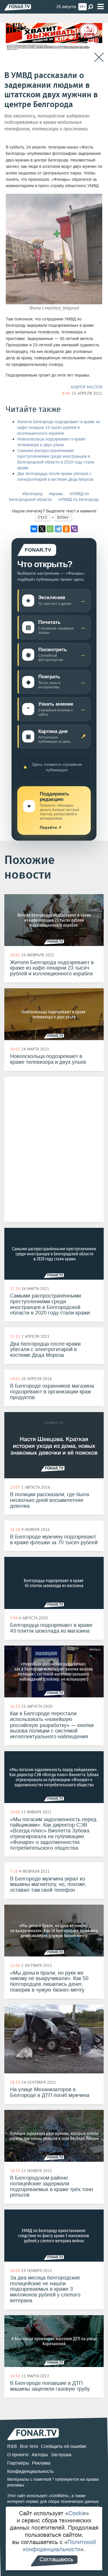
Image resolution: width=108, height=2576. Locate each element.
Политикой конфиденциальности (60, 2546)
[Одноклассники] (66, 529)
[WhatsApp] (50, 529)
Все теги (29, 2446)
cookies (59, 2496)
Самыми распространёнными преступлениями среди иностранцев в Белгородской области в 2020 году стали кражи (56, 459)
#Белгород (32, 494)
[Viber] (74, 529)
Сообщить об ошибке (64, 2446)
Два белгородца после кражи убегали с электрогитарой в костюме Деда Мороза (55, 477)
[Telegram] (58, 529)
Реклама (41, 2463)
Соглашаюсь (56, 2559)
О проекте (18, 2455)
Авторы (40, 2455)
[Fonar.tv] (18, 7)
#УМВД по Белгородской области (49, 497)
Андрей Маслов (86, 387)
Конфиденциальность (30, 2471)
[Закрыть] (99, 57)
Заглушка (61, 2455)
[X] (42, 529)
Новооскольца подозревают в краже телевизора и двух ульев (51, 442)
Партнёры (18, 2463)
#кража (56, 494)
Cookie (77, 2513)
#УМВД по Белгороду (79, 500)
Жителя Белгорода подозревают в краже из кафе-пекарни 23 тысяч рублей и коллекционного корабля (59, 428)
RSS (12, 2446)
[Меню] (101, 7)
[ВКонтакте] (34, 529)
